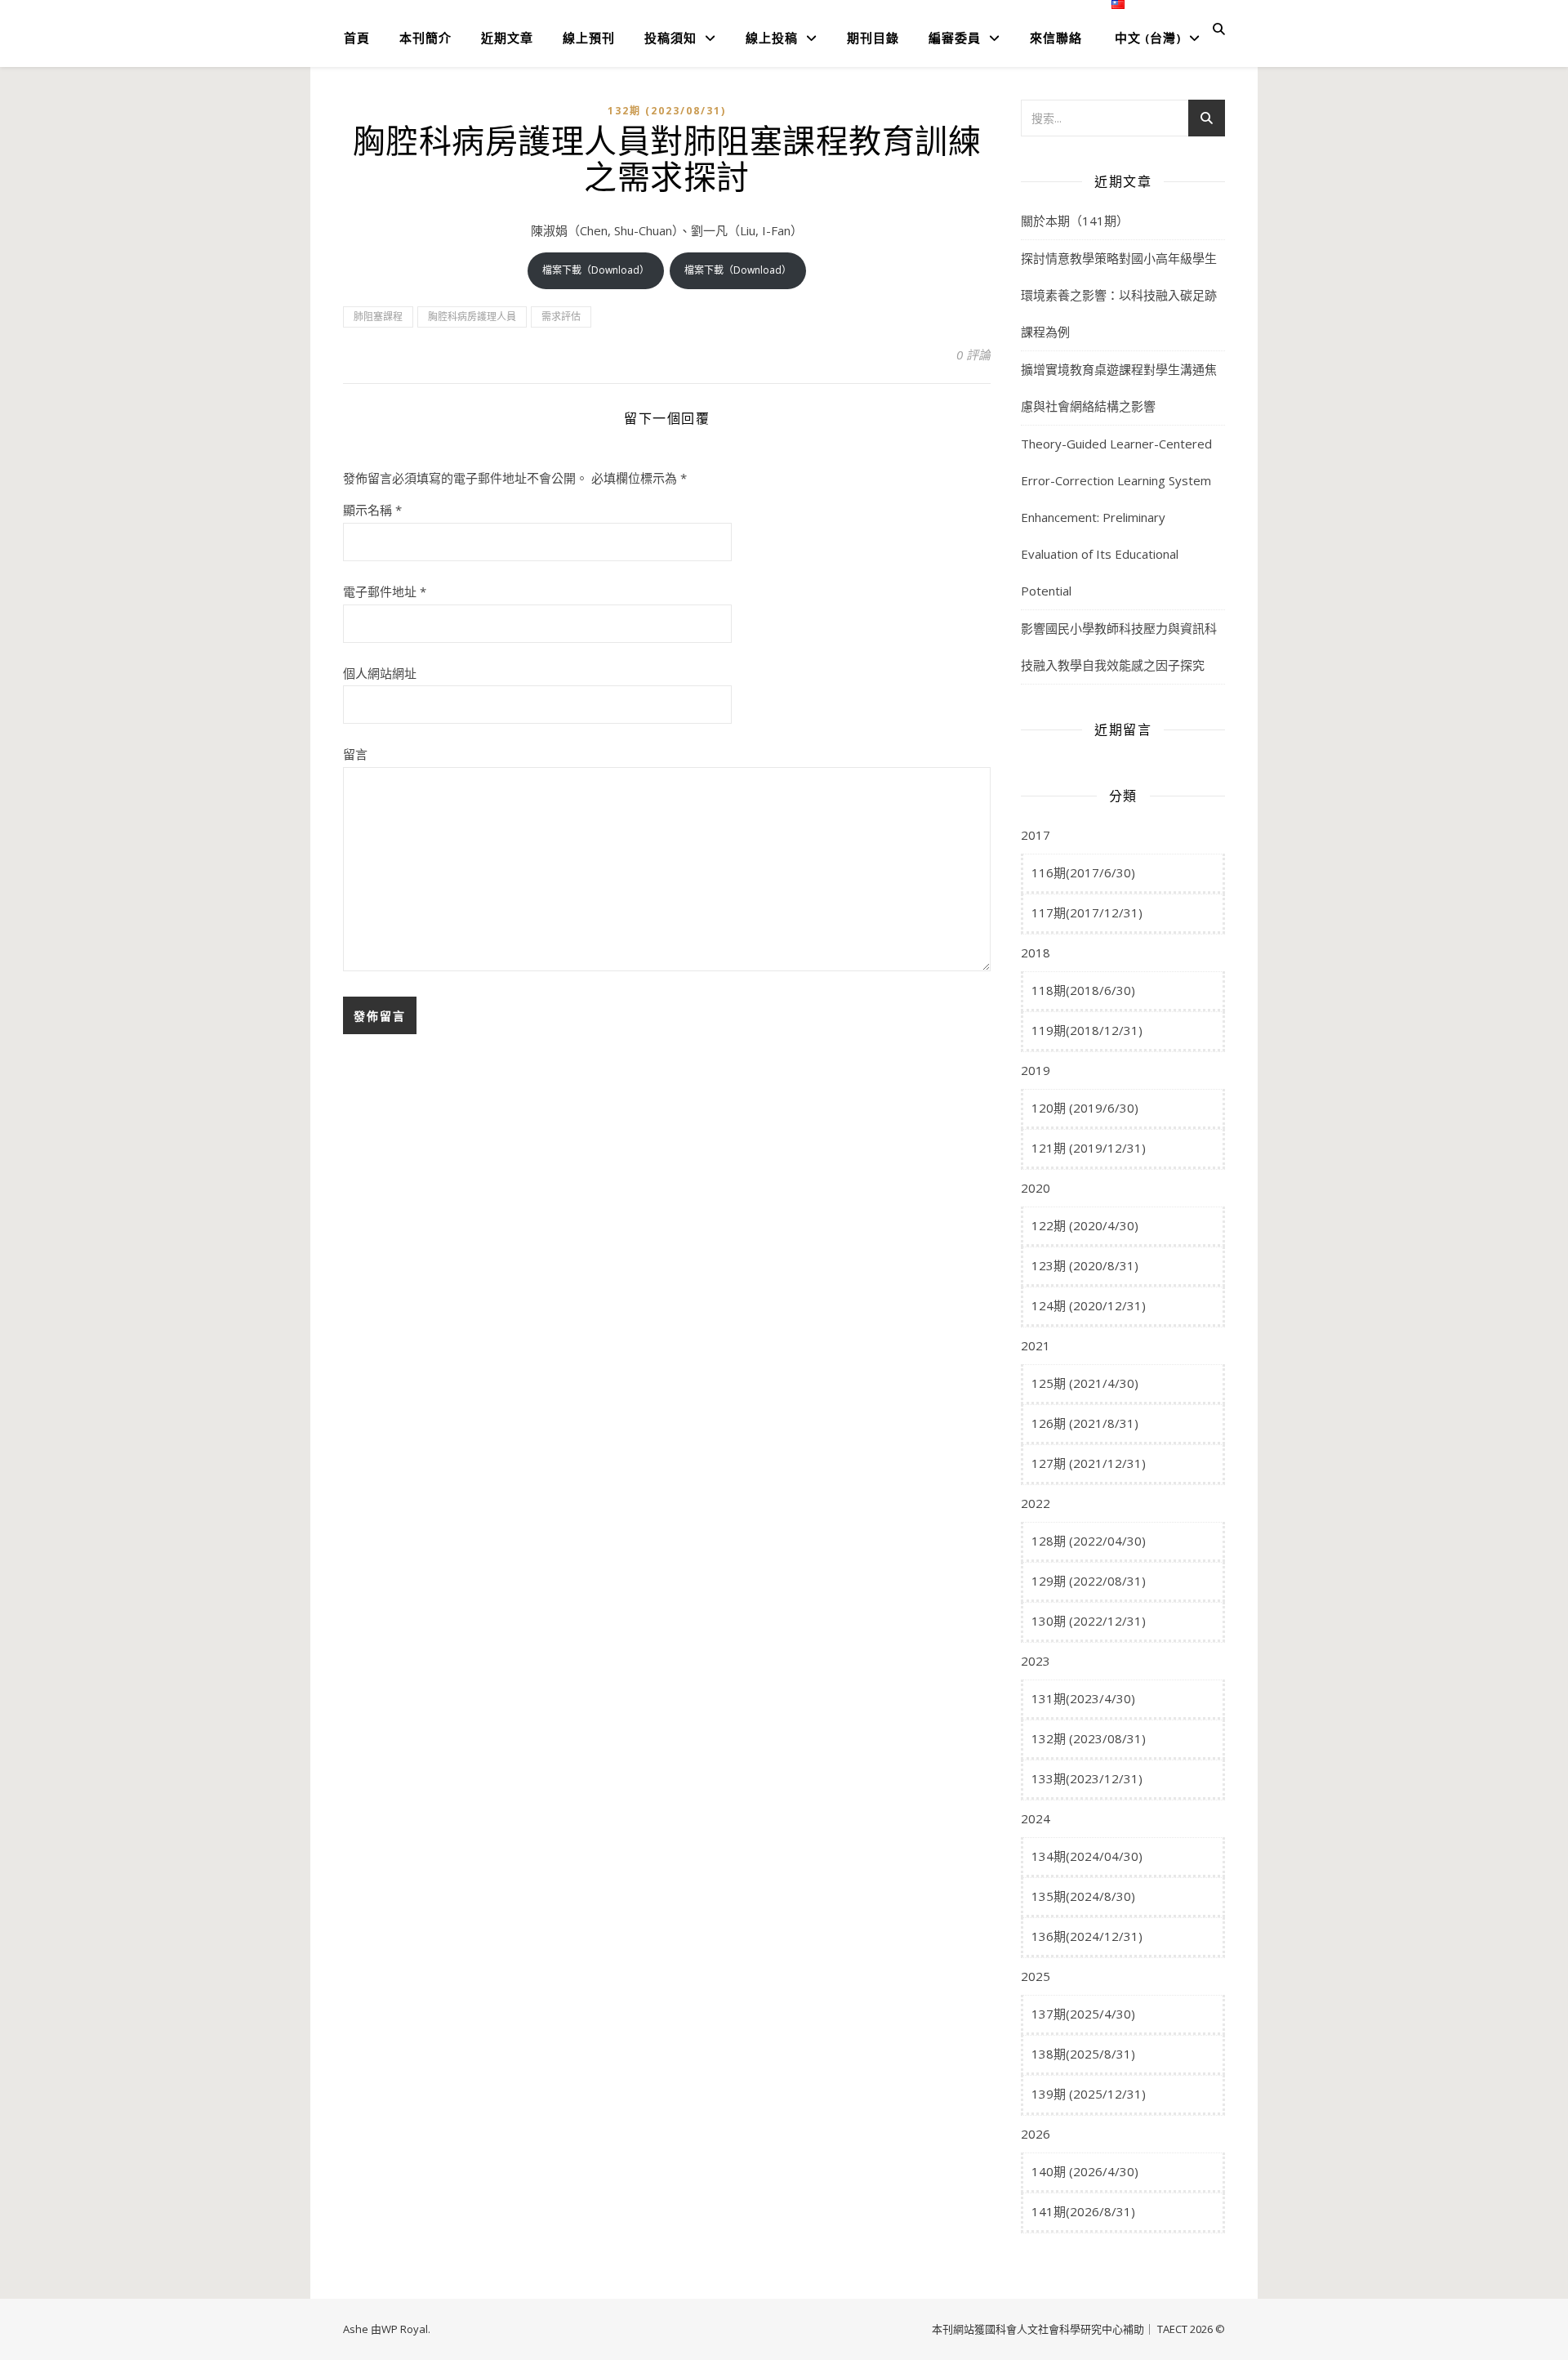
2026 (1036, 2134)
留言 (355, 754)
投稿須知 (670, 38)
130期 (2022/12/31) (1089, 1621)
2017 (1036, 835)
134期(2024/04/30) (1087, 1856)
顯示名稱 (372, 510)
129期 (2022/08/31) (1089, 1581)
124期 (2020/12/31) (1089, 1305)
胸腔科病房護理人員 (472, 317)
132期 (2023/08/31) (667, 111)
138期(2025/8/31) (1083, 2054)
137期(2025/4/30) (1083, 2014)
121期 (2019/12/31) (1089, 1148)
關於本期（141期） (1075, 221)
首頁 (357, 38)
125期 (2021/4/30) (1085, 1383)
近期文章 (507, 38)
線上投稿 (772, 38)
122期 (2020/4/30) (1085, 1225)
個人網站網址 (380, 673)
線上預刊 (589, 38)
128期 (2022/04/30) (1089, 1541)
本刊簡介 (425, 38)
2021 (1036, 1345)
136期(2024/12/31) (1087, 1936)
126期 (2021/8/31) (1085, 1423)
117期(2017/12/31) (1087, 912)
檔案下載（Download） (596, 270)
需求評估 (561, 317)
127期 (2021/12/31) (1089, 1463)
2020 (1036, 1188)
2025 (1036, 1976)
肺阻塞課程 (378, 317)
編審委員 (955, 38)
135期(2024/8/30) (1083, 1896)
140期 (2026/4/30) (1085, 2171)
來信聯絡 (1056, 38)
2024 (1036, 1818)
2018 (1036, 952)
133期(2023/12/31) (1087, 1778)
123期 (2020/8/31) (1085, 1265)
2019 (1036, 1070)
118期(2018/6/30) (1083, 990)
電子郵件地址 (385, 591)
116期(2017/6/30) (1083, 872)
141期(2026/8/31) (1083, 2211)
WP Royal (405, 2329)
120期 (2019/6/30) (1085, 1108)
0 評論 (973, 355)
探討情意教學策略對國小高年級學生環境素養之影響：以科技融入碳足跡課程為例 (1119, 295)
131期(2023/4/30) (1083, 1698)
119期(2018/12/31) (1087, 1030)
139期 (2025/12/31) (1089, 2094)
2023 (1036, 1661)
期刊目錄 (873, 38)
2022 (1036, 1503)
